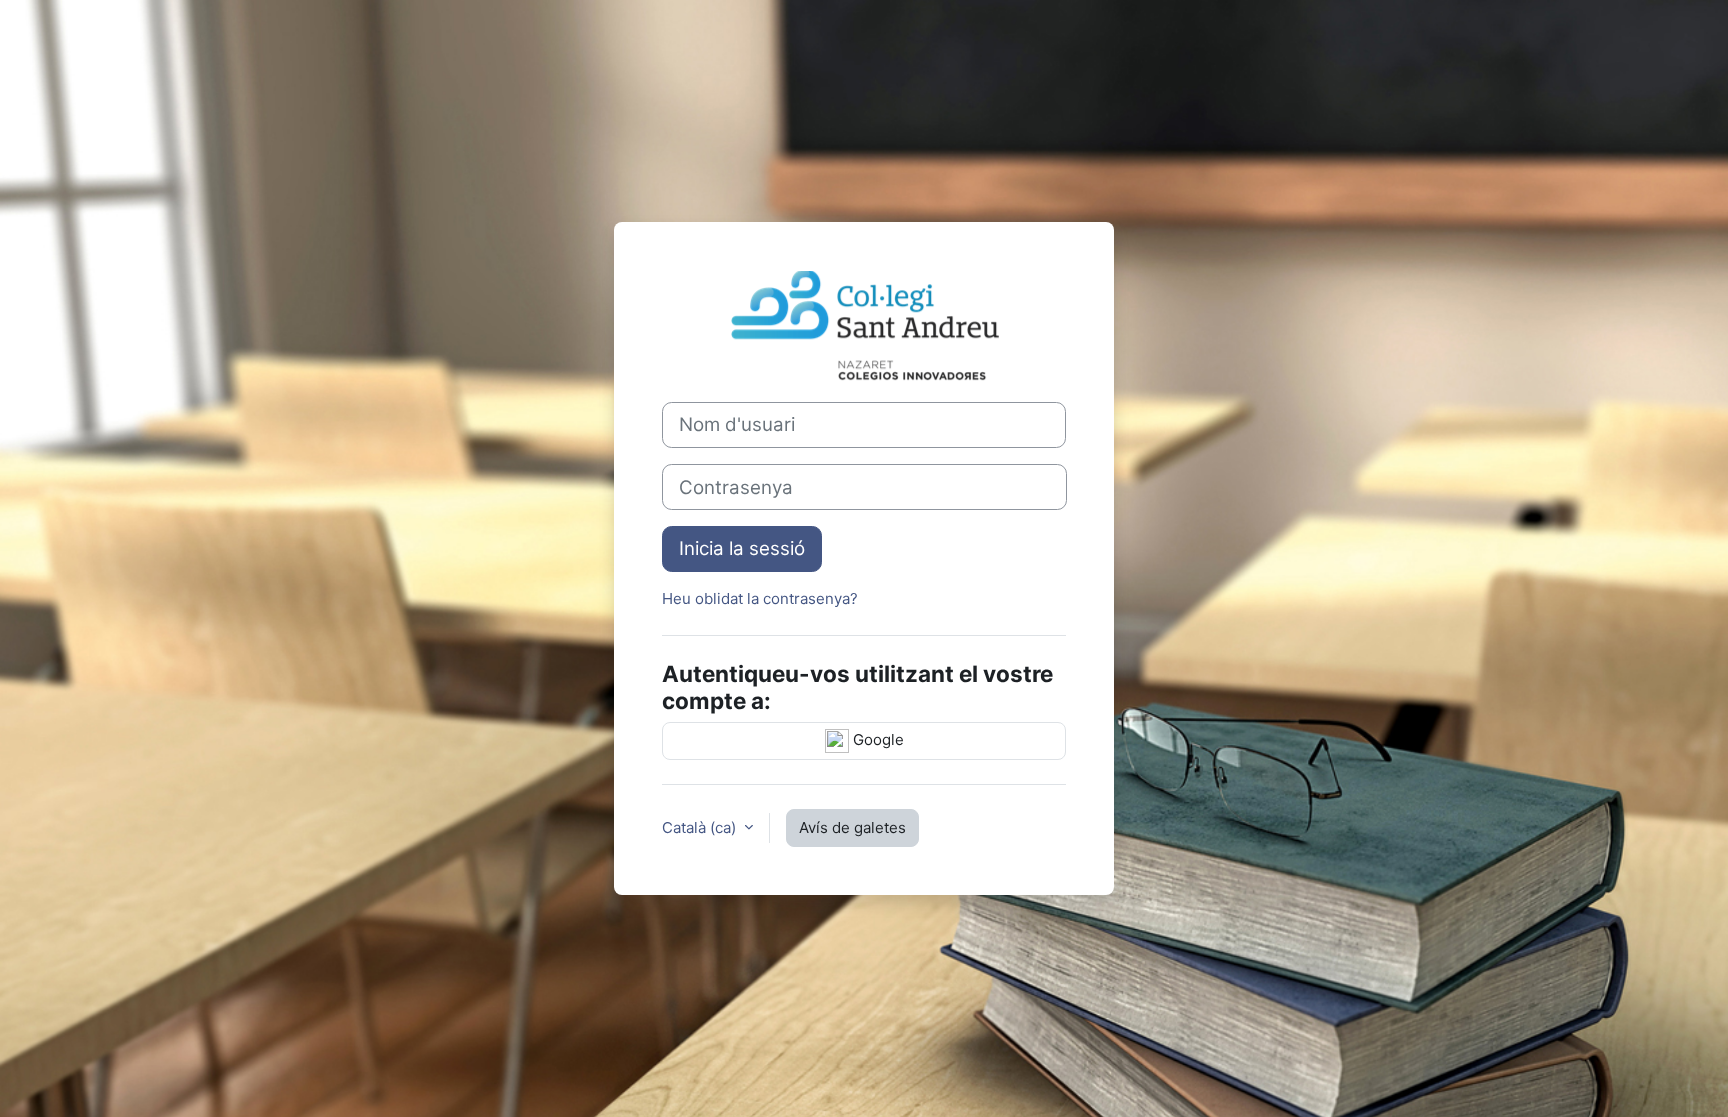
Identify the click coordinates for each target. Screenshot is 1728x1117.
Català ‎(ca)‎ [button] (701, 827)
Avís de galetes (852, 827)
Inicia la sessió (742, 548)
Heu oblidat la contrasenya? (760, 598)
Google (876, 739)
